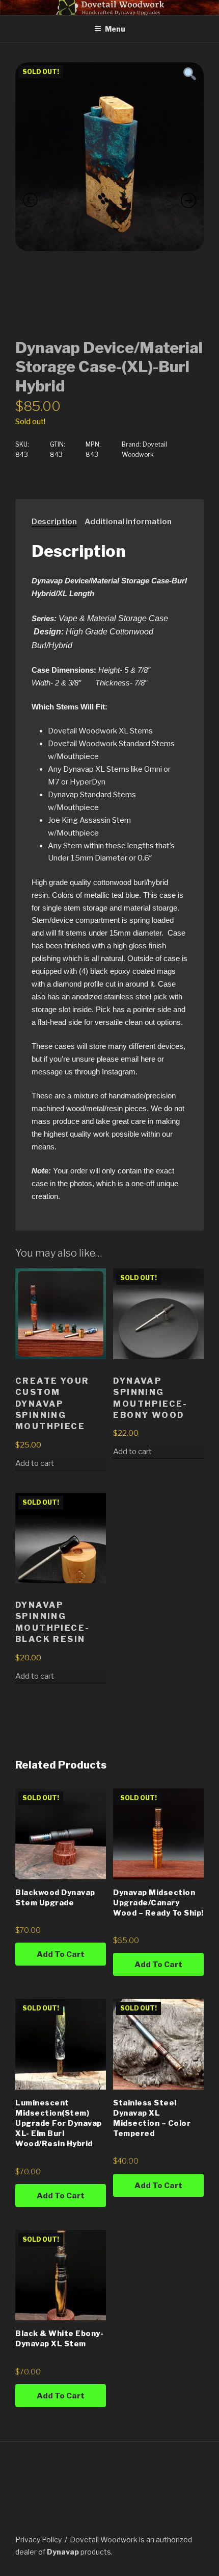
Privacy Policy (38, 2540)
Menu (115, 29)
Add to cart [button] (35, 1463)
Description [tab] (54, 522)
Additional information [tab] (128, 522)
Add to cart (132, 1452)
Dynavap (63, 2552)
